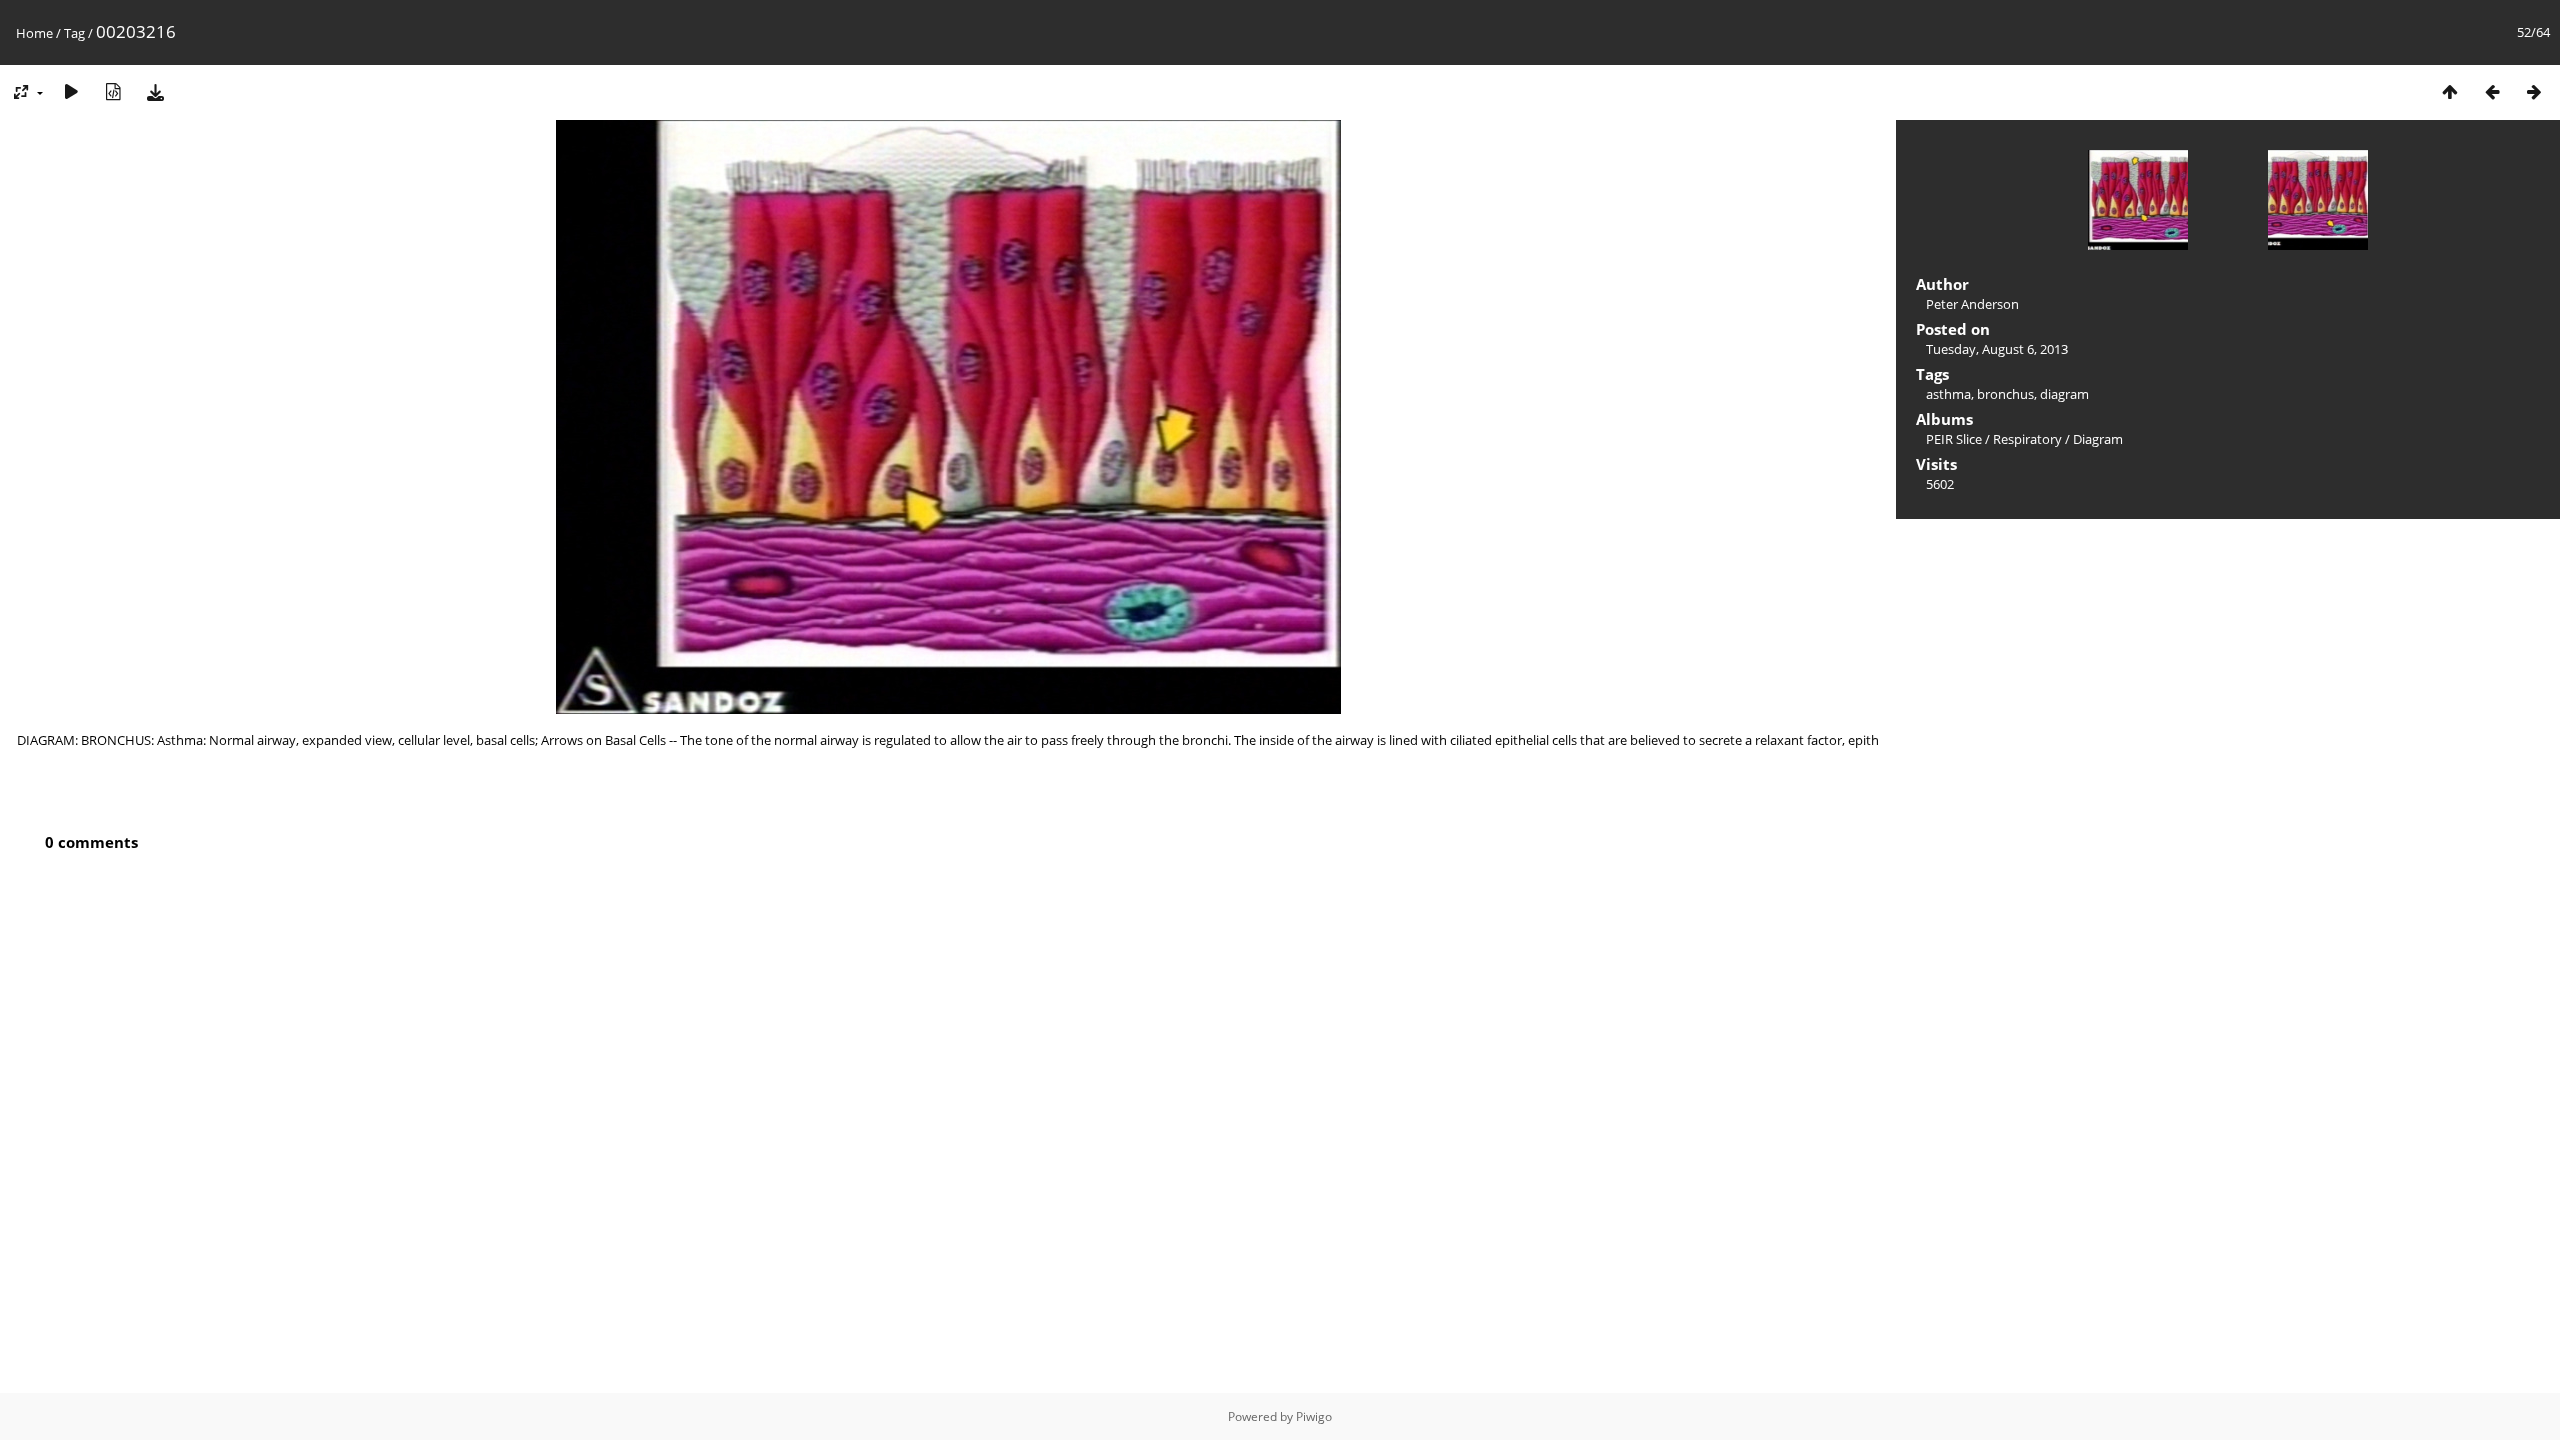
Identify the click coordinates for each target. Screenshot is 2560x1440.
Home (34, 33)
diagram (2064, 394)
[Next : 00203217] (2534, 91)
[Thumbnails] (2450, 91)
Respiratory (2027, 439)
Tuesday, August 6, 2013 (1997, 349)
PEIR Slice (1954, 439)
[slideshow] (71, 91)
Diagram (2098, 439)
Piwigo (1314, 1416)
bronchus (2005, 394)
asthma (1948, 394)
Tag (74, 33)
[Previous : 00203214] (2492, 91)
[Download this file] (155, 91)
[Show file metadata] (113, 91)
